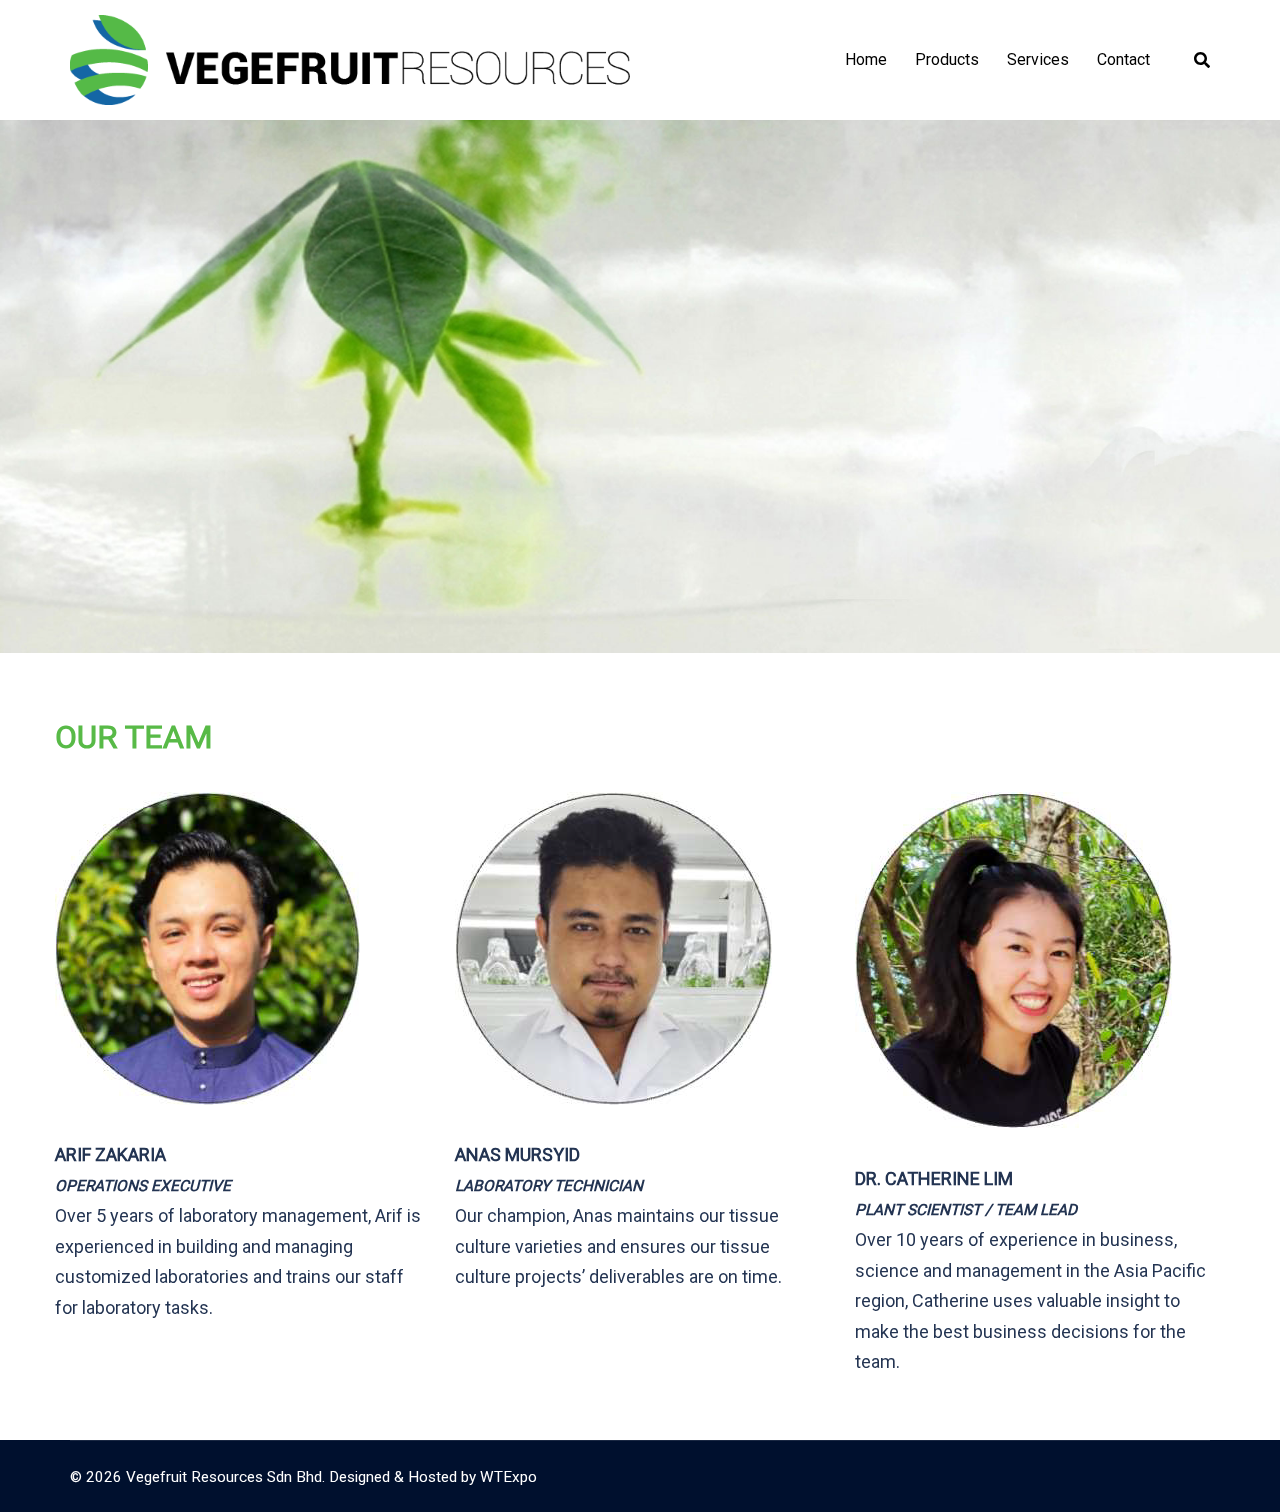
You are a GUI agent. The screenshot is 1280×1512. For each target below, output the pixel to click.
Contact (1123, 59)
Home (866, 59)
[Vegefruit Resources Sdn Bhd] (350, 58)
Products (947, 59)
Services (1038, 59)
